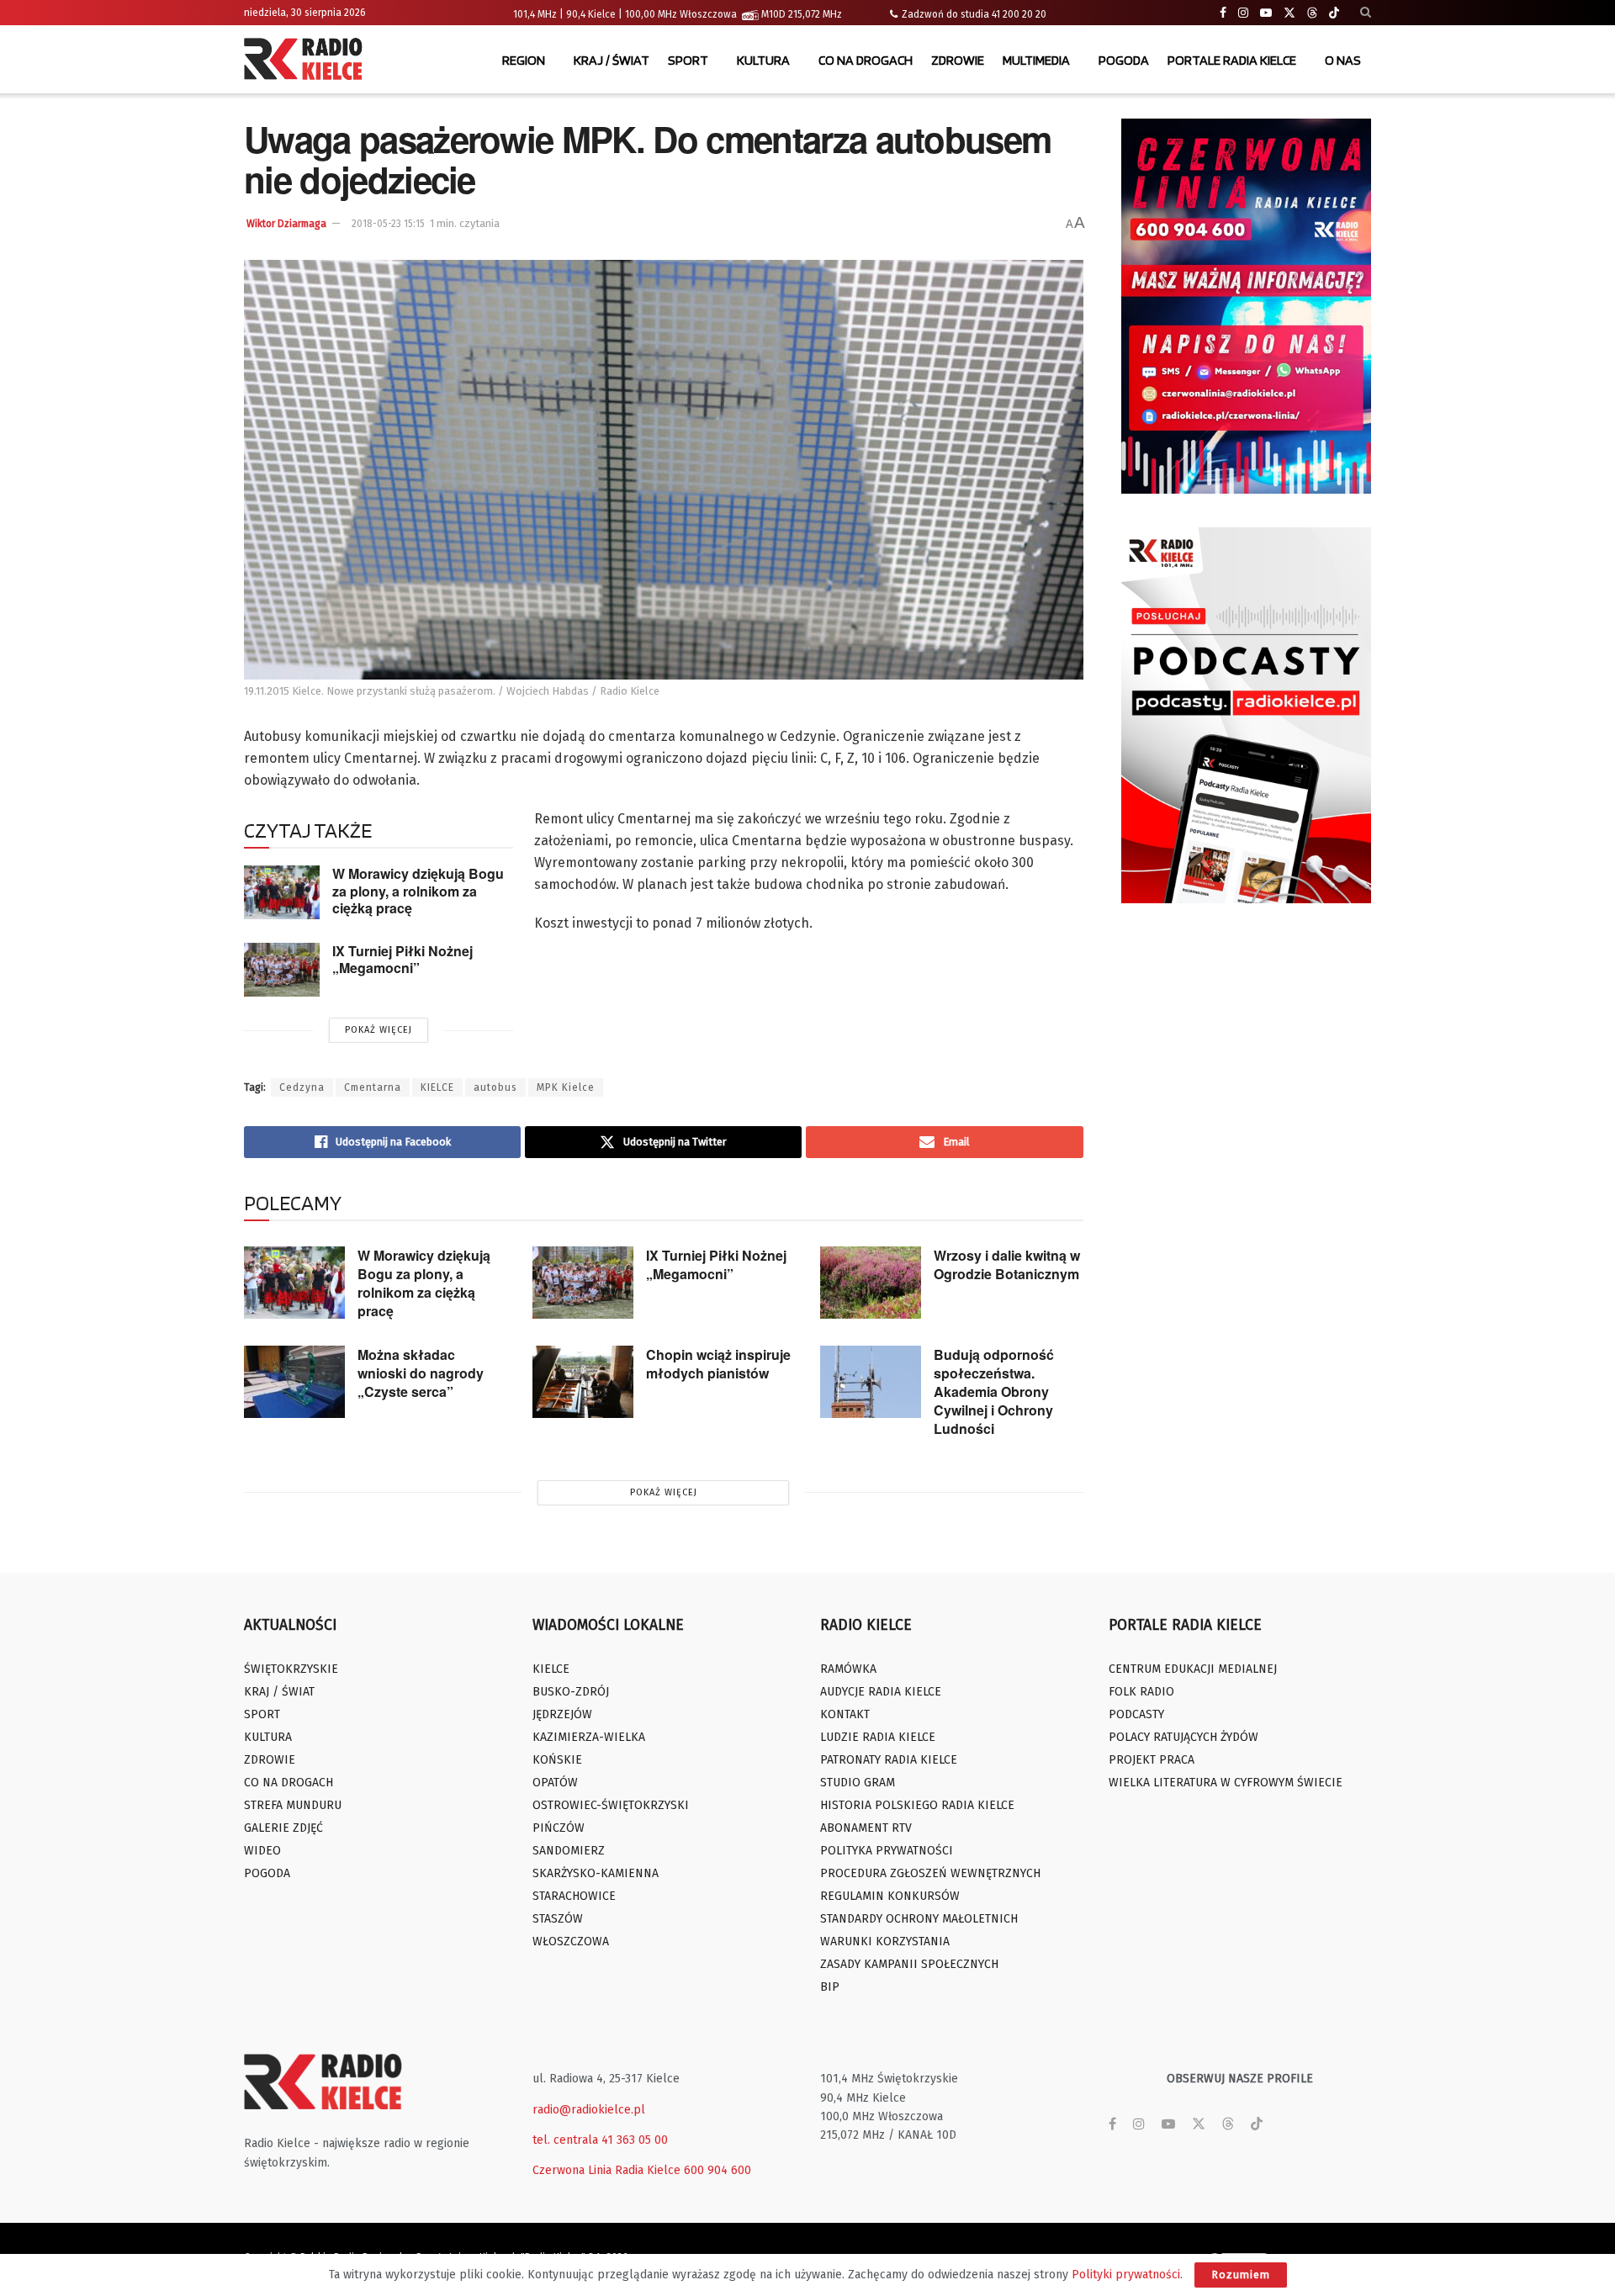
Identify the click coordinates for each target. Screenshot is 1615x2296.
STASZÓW (558, 1919)
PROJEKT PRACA (1152, 1760)
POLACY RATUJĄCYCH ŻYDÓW (1183, 1737)
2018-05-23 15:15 (388, 224)
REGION (524, 60)
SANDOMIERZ (569, 1851)
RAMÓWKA (848, 1669)
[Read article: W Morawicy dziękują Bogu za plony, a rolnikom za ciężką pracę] (282, 892)
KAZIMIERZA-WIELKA (589, 1737)
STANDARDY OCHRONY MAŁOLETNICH (919, 1919)
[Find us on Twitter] (1289, 13)
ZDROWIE (958, 60)
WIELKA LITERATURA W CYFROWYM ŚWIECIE (1226, 1783)
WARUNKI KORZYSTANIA (885, 1942)
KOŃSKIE (557, 1760)
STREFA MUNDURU (293, 1805)
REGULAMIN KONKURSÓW (890, 1896)
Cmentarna (373, 1087)
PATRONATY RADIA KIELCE (889, 1760)
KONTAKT (845, 1714)
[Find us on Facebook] (1223, 13)
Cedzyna (302, 1087)
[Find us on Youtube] (1266, 13)
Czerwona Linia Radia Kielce (606, 2170)
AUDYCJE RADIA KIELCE (881, 1692)
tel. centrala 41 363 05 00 (600, 2140)
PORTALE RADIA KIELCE (1232, 60)
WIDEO (262, 1851)
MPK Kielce (566, 1087)
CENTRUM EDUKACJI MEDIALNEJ (1193, 1669)
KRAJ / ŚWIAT (612, 60)
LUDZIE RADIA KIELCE (878, 1737)
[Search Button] (1366, 13)
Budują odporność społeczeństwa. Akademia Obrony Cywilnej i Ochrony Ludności (994, 1391)
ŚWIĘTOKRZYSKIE (291, 1669)
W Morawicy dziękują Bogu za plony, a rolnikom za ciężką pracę (418, 891)
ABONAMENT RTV (866, 1828)
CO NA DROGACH (866, 60)
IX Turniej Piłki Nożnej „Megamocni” (402, 960)
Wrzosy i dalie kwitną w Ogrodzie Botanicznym (1007, 1264)
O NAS (1343, 60)
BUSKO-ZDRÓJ (571, 1692)
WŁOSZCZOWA (571, 1942)
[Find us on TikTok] (1334, 13)
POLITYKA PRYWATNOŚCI (887, 1851)
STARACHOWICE (574, 1896)
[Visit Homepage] (307, 61)
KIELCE (437, 1087)
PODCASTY (1136, 1714)
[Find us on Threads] (1312, 13)
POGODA (1124, 60)
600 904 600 (717, 2170)
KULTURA (763, 60)
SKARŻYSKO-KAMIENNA (596, 1873)
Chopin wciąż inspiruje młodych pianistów (718, 1364)
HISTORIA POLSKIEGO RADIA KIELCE (917, 1805)
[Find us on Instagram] (1243, 13)
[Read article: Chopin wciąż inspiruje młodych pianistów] (583, 1382)
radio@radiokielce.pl (589, 2110)
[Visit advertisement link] (1247, 306)
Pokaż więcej (379, 1030)
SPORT (688, 60)
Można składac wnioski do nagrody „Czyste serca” (421, 1373)
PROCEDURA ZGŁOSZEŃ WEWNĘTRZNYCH (930, 1873)
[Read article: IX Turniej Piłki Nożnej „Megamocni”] (282, 970)
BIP (830, 1987)
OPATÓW (555, 1783)
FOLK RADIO (1141, 1692)
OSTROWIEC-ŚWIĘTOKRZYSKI (611, 1805)
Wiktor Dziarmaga (286, 224)
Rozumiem (1241, 2275)
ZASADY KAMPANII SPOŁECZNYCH (909, 1964)
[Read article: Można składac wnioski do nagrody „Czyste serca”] (294, 1382)
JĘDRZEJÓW (562, 1714)
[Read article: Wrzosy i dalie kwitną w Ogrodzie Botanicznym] (871, 1283)
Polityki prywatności (1126, 2275)
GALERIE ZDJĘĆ (283, 1828)
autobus (495, 1087)
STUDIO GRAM (858, 1783)
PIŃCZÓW (559, 1828)
